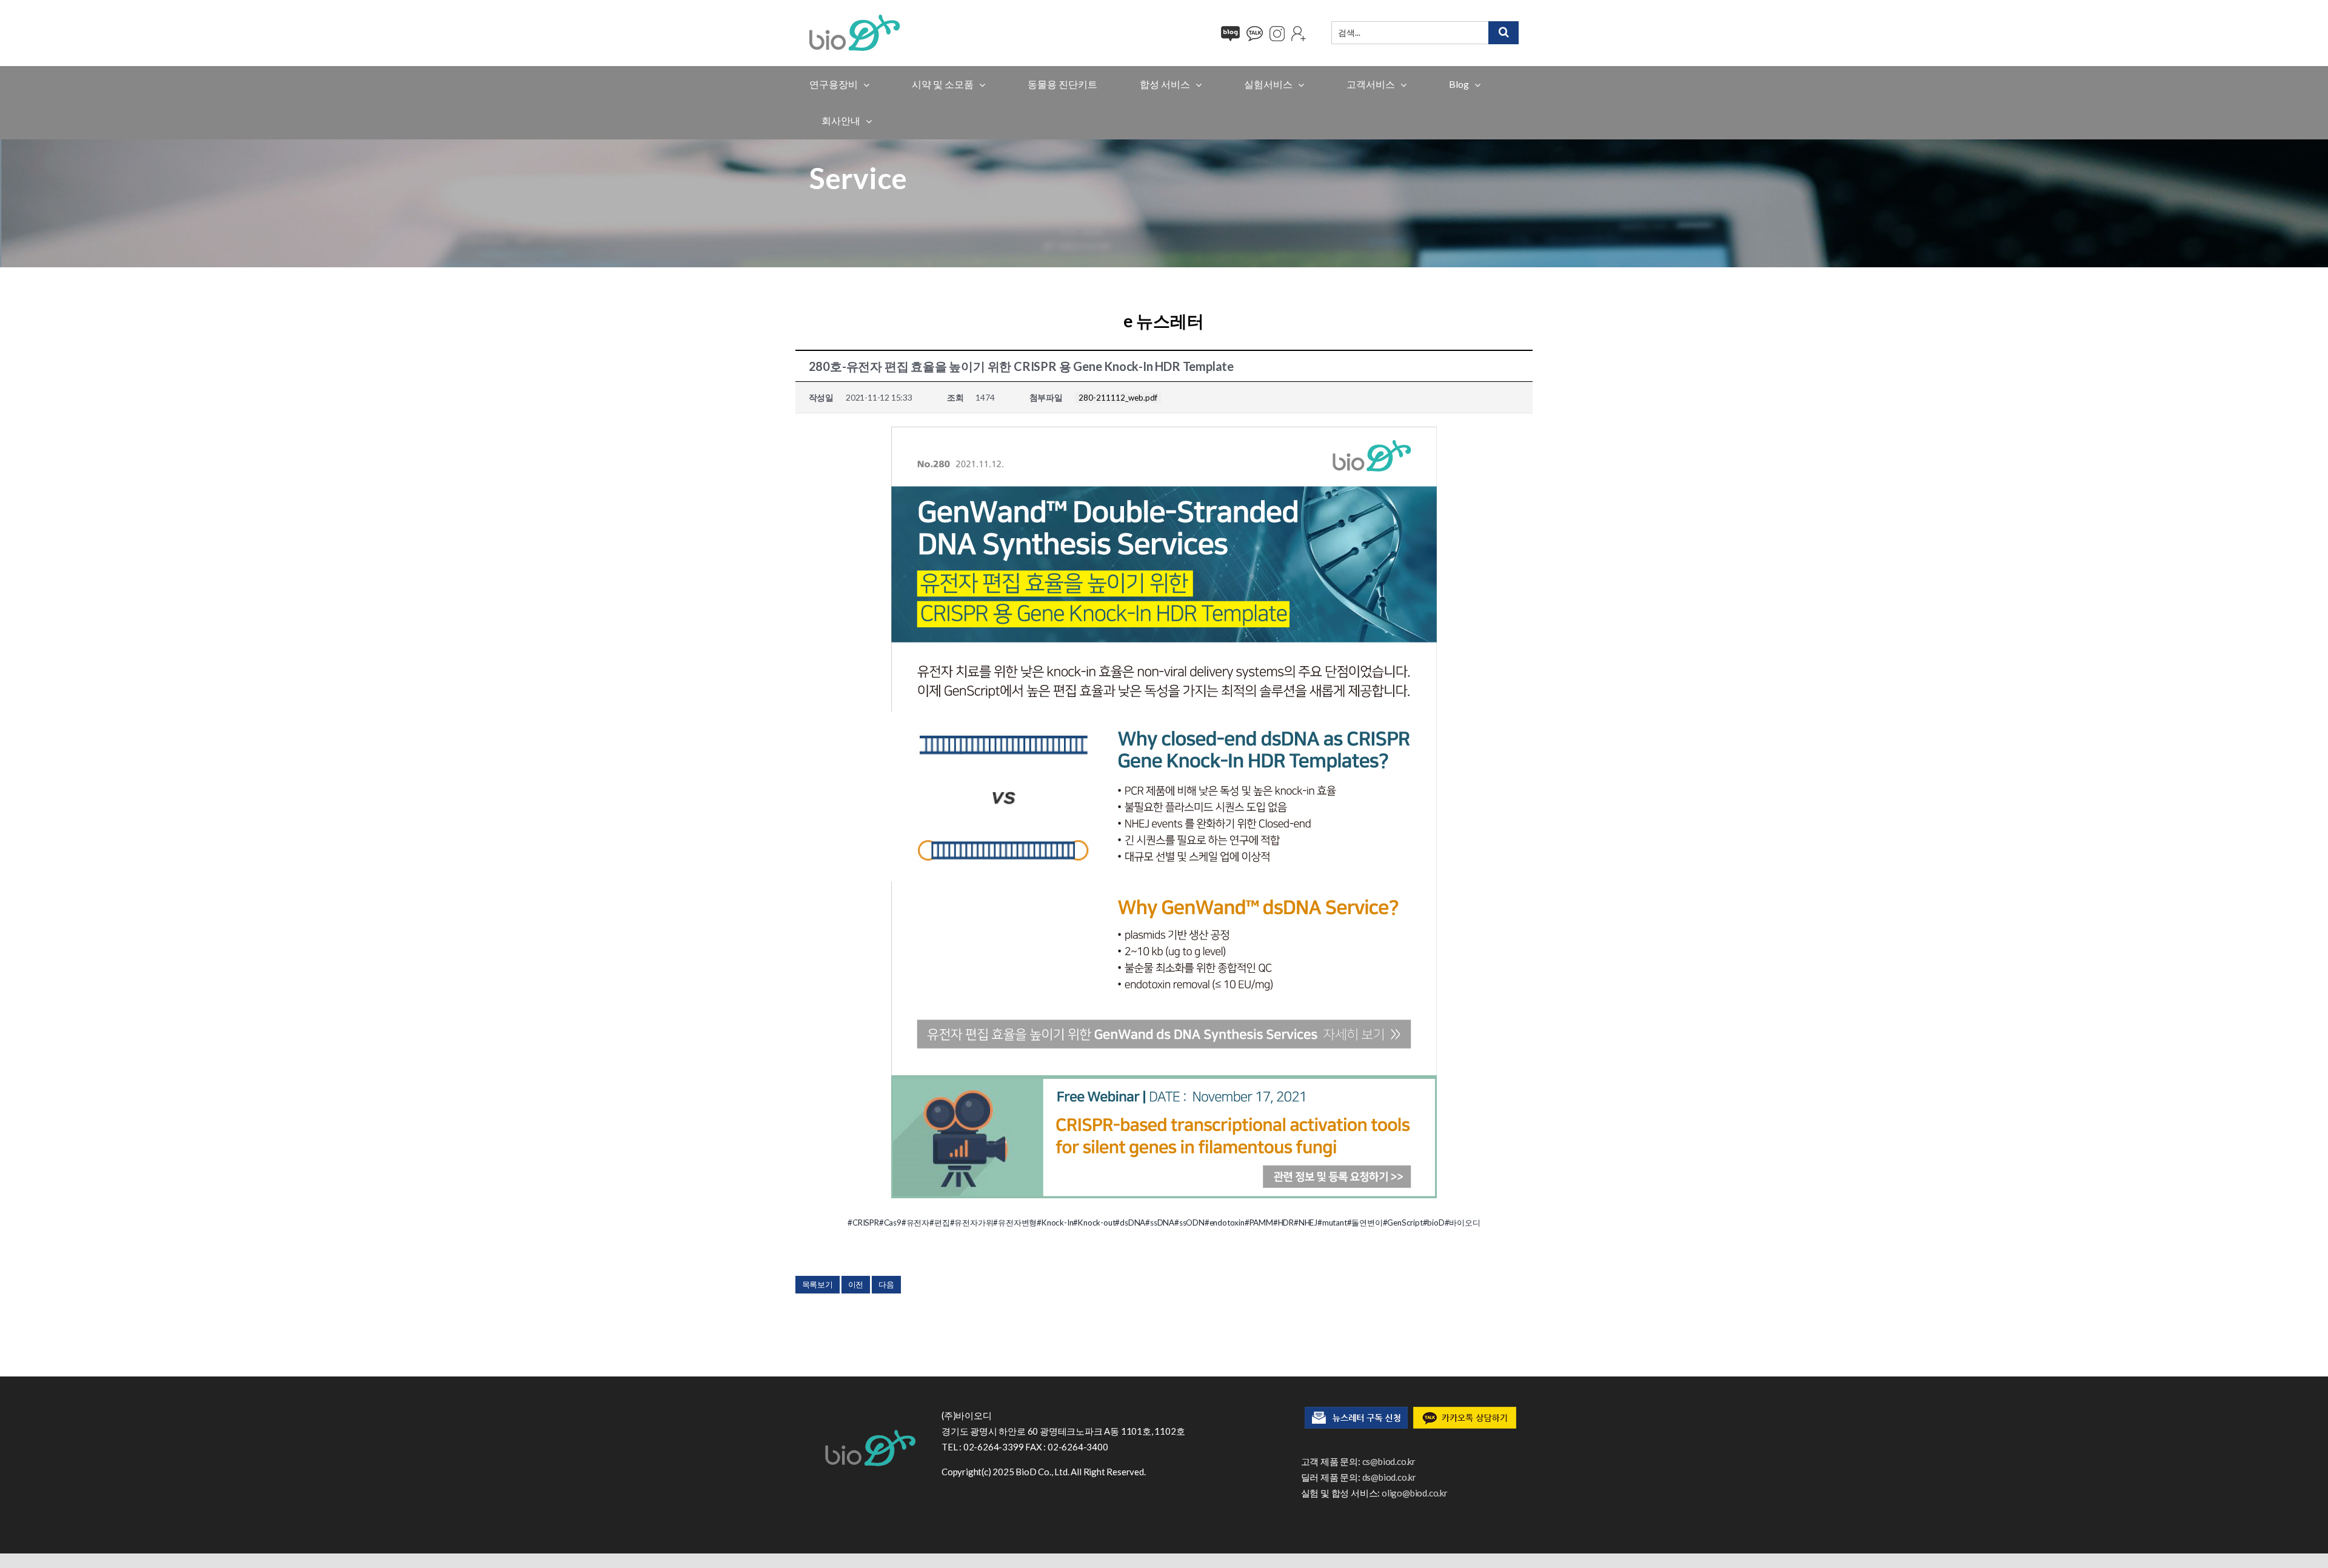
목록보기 (818, 1284)
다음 (886, 1284)
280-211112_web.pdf (1118, 398)
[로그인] (1299, 34)
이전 (856, 1284)
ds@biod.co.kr (1389, 1477)
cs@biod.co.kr (1389, 1461)
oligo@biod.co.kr (1415, 1493)
